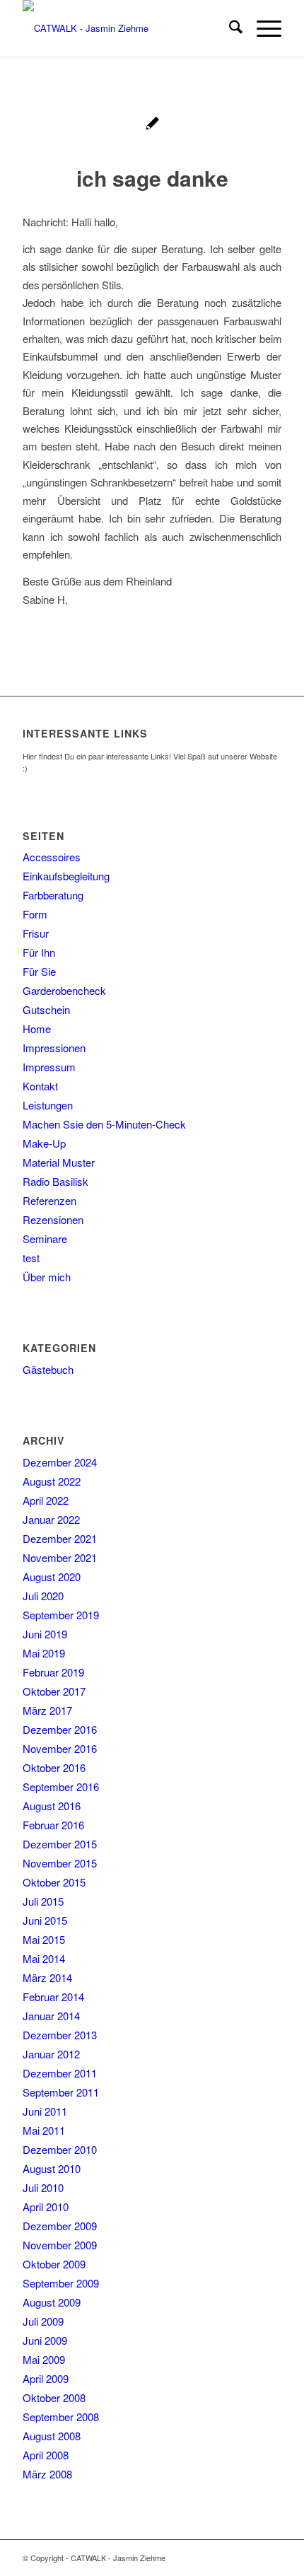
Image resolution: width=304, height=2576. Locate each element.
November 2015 (60, 1863)
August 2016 (52, 1806)
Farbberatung (53, 895)
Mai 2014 (44, 1958)
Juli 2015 (43, 1901)
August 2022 (52, 1481)
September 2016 (61, 1787)
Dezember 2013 (60, 2035)
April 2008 (46, 2455)
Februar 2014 (53, 1997)
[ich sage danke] (152, 125)
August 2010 (52, 2168)
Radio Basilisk (55, 1181)
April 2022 (46, 1500)
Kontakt (40, 1086)
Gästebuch (48, 1369)
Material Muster (59, 1162)
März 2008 (47, 2474)
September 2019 (61, 1615)
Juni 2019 (45, 1634)
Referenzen (49, 1200)
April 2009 (46, 2378)
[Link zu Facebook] (271, 2558)
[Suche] (229, 28)
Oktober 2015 (54, 1882)
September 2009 (61, 2283)
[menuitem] (229, 28)
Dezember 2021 (60, 1538)
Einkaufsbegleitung (66, 876)
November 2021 (60, 1557)
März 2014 (47, 1977)
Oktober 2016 (54, 1767)
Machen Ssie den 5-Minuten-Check (104, 1124)
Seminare (45, 1239)
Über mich (47, 1277)
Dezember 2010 (60, 2149)
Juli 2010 (43, 2187)
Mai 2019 (44, 1653)
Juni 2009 (45, 2340)
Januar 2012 (51, 2054)
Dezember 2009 (60, 2226)
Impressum (49, 1067)
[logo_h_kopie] (126, 28)
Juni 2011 (45, 2111)
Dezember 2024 (60, 1462)
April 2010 (46, 2207)
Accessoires (52, 857)
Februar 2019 (53, 1672)
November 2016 (60, 1748)
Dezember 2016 (60, 1729)
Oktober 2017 (54, 1691)
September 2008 (61, 2417)
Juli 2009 (43, 2321)
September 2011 (61, 2092)
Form (35, 914)
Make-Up (44, 1143)
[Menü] (262, 28)
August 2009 (52, 2302)
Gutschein (46, 1009)
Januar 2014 (51, 2016)
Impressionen (54, 1048)
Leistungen (48, 1105)
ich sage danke (152, 178)
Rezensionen (53, 1219)
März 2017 (47, 1710)
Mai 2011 (44, 2130)
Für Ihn (39, 952)
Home (37, 1028)
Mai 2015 (44, 1939)
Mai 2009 (44, 2359)
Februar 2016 (53, 1825)
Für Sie (39, 971)
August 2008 (52, 2436)
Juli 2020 (43, 1596)
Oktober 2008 (54, 2397)
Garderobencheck (64, 990)
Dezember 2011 (60, 2073)
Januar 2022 (51, 1519)
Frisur (36, 933)
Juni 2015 (45, 1920)
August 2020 (52, 1577)
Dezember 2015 (60, 1844)
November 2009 (60, 2245)
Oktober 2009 (54, 2264)
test (31, 1258)
